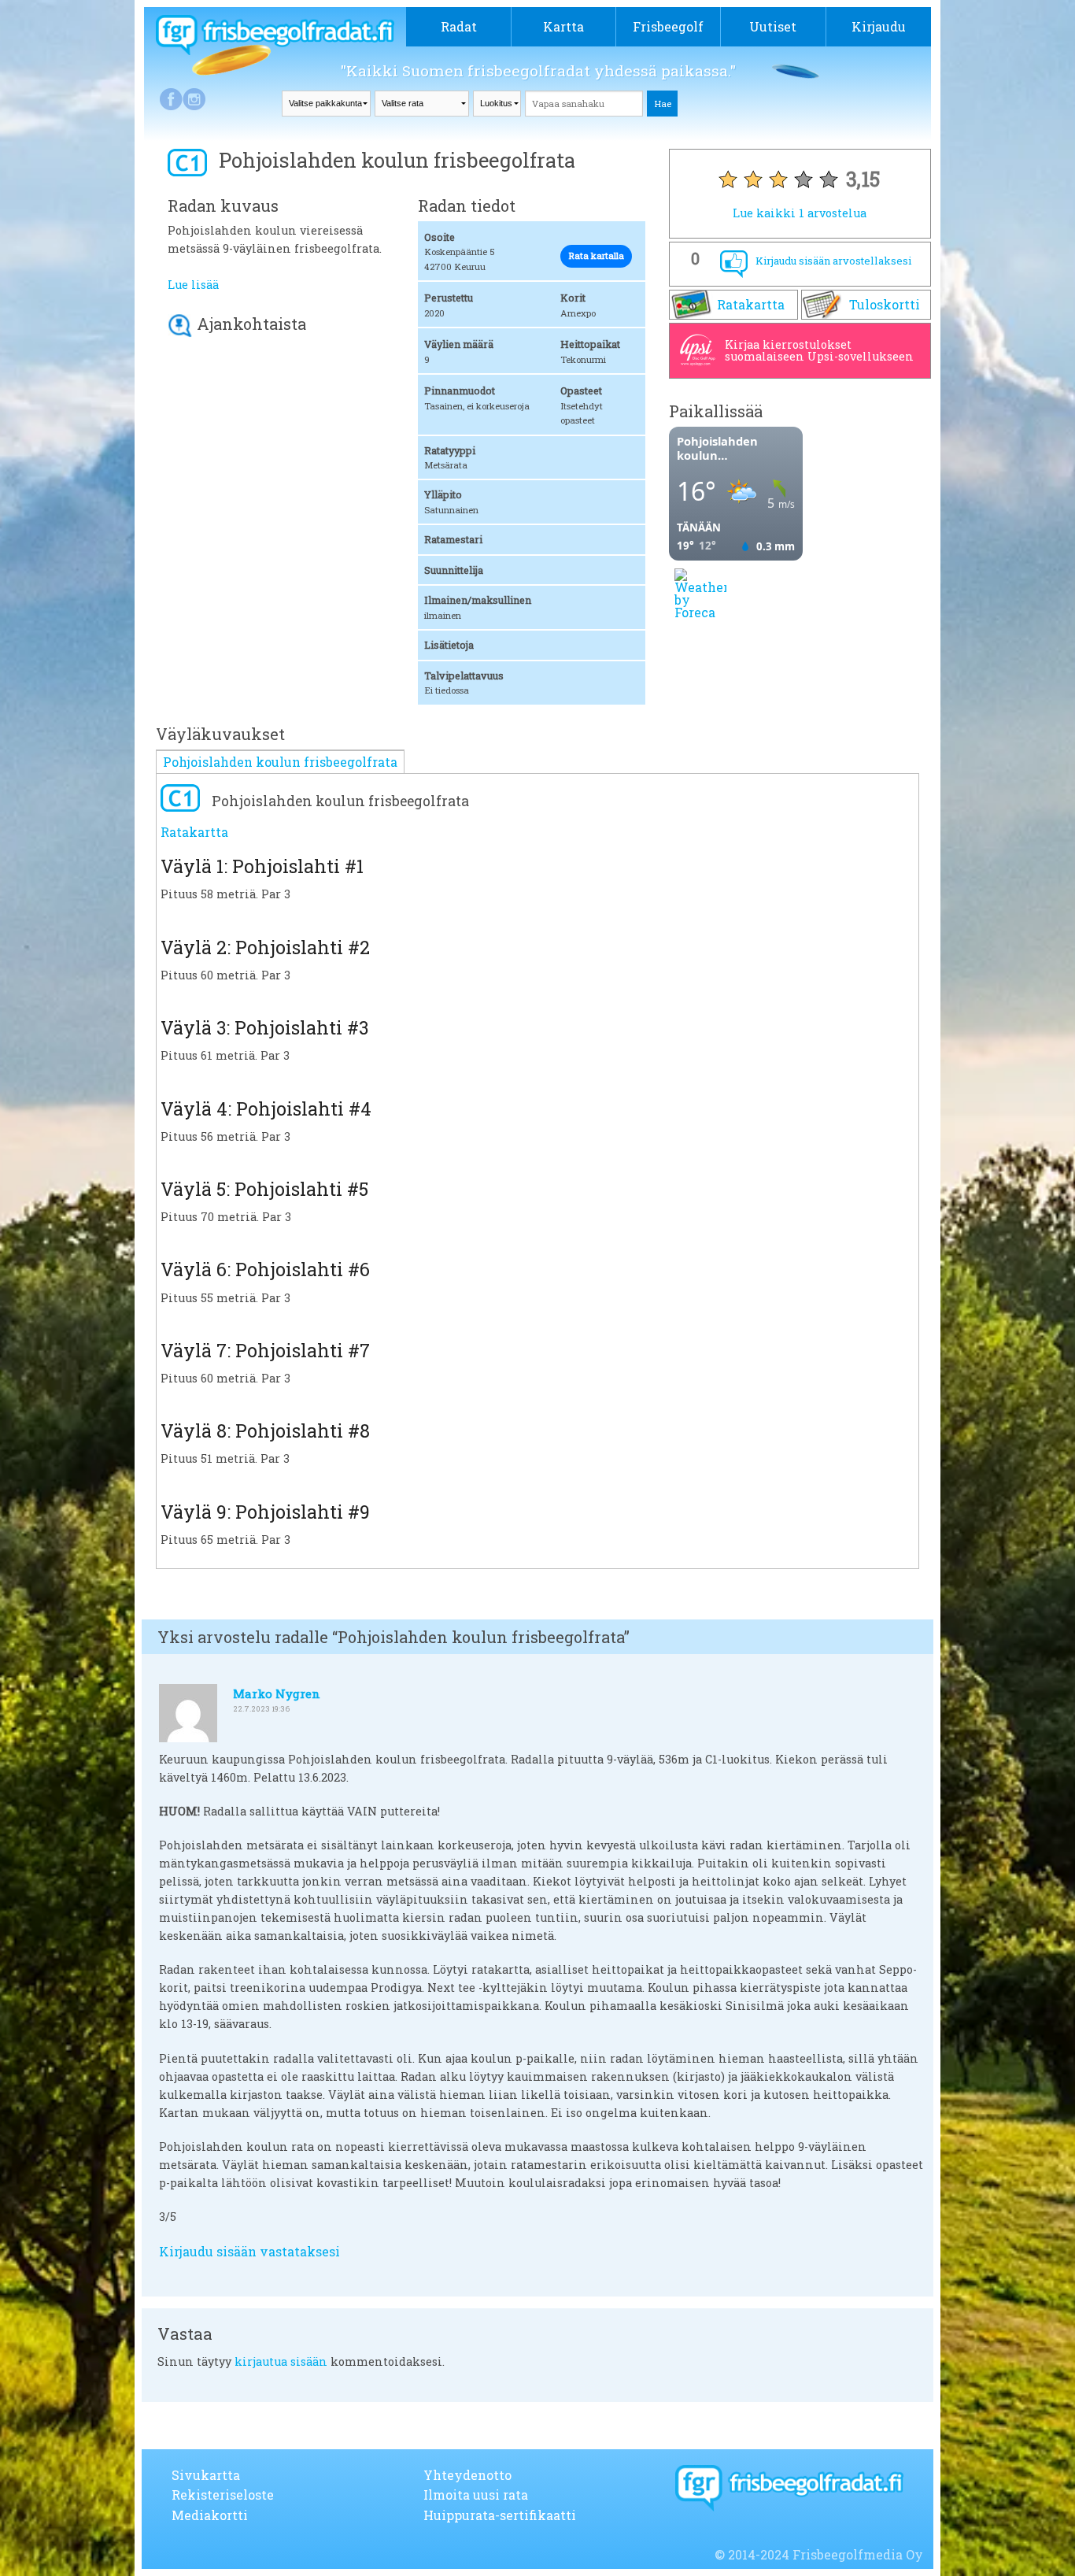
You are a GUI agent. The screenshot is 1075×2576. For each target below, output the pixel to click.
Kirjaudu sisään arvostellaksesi (833, 261)
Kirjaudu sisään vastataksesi (249, 2251)
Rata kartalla (596, 255)
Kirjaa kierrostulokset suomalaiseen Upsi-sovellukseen (819, 350)
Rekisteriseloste (223, 2495)
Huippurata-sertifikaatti (500, 2515)
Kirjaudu (879, 26)
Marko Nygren (277, 1693)
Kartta (563, 26)
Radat (459, 26)
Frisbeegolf (668, 26)
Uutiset (773, 26)
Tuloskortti (885, 304)
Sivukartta (206, 2475)
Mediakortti (210, 2515)
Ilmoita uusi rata (476, 2495)
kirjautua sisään (281, 2361)
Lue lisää (193, 285)
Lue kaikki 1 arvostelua (800, 213)
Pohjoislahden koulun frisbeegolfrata (280, 762)
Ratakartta (751, 304)
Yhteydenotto (467, 2475)
